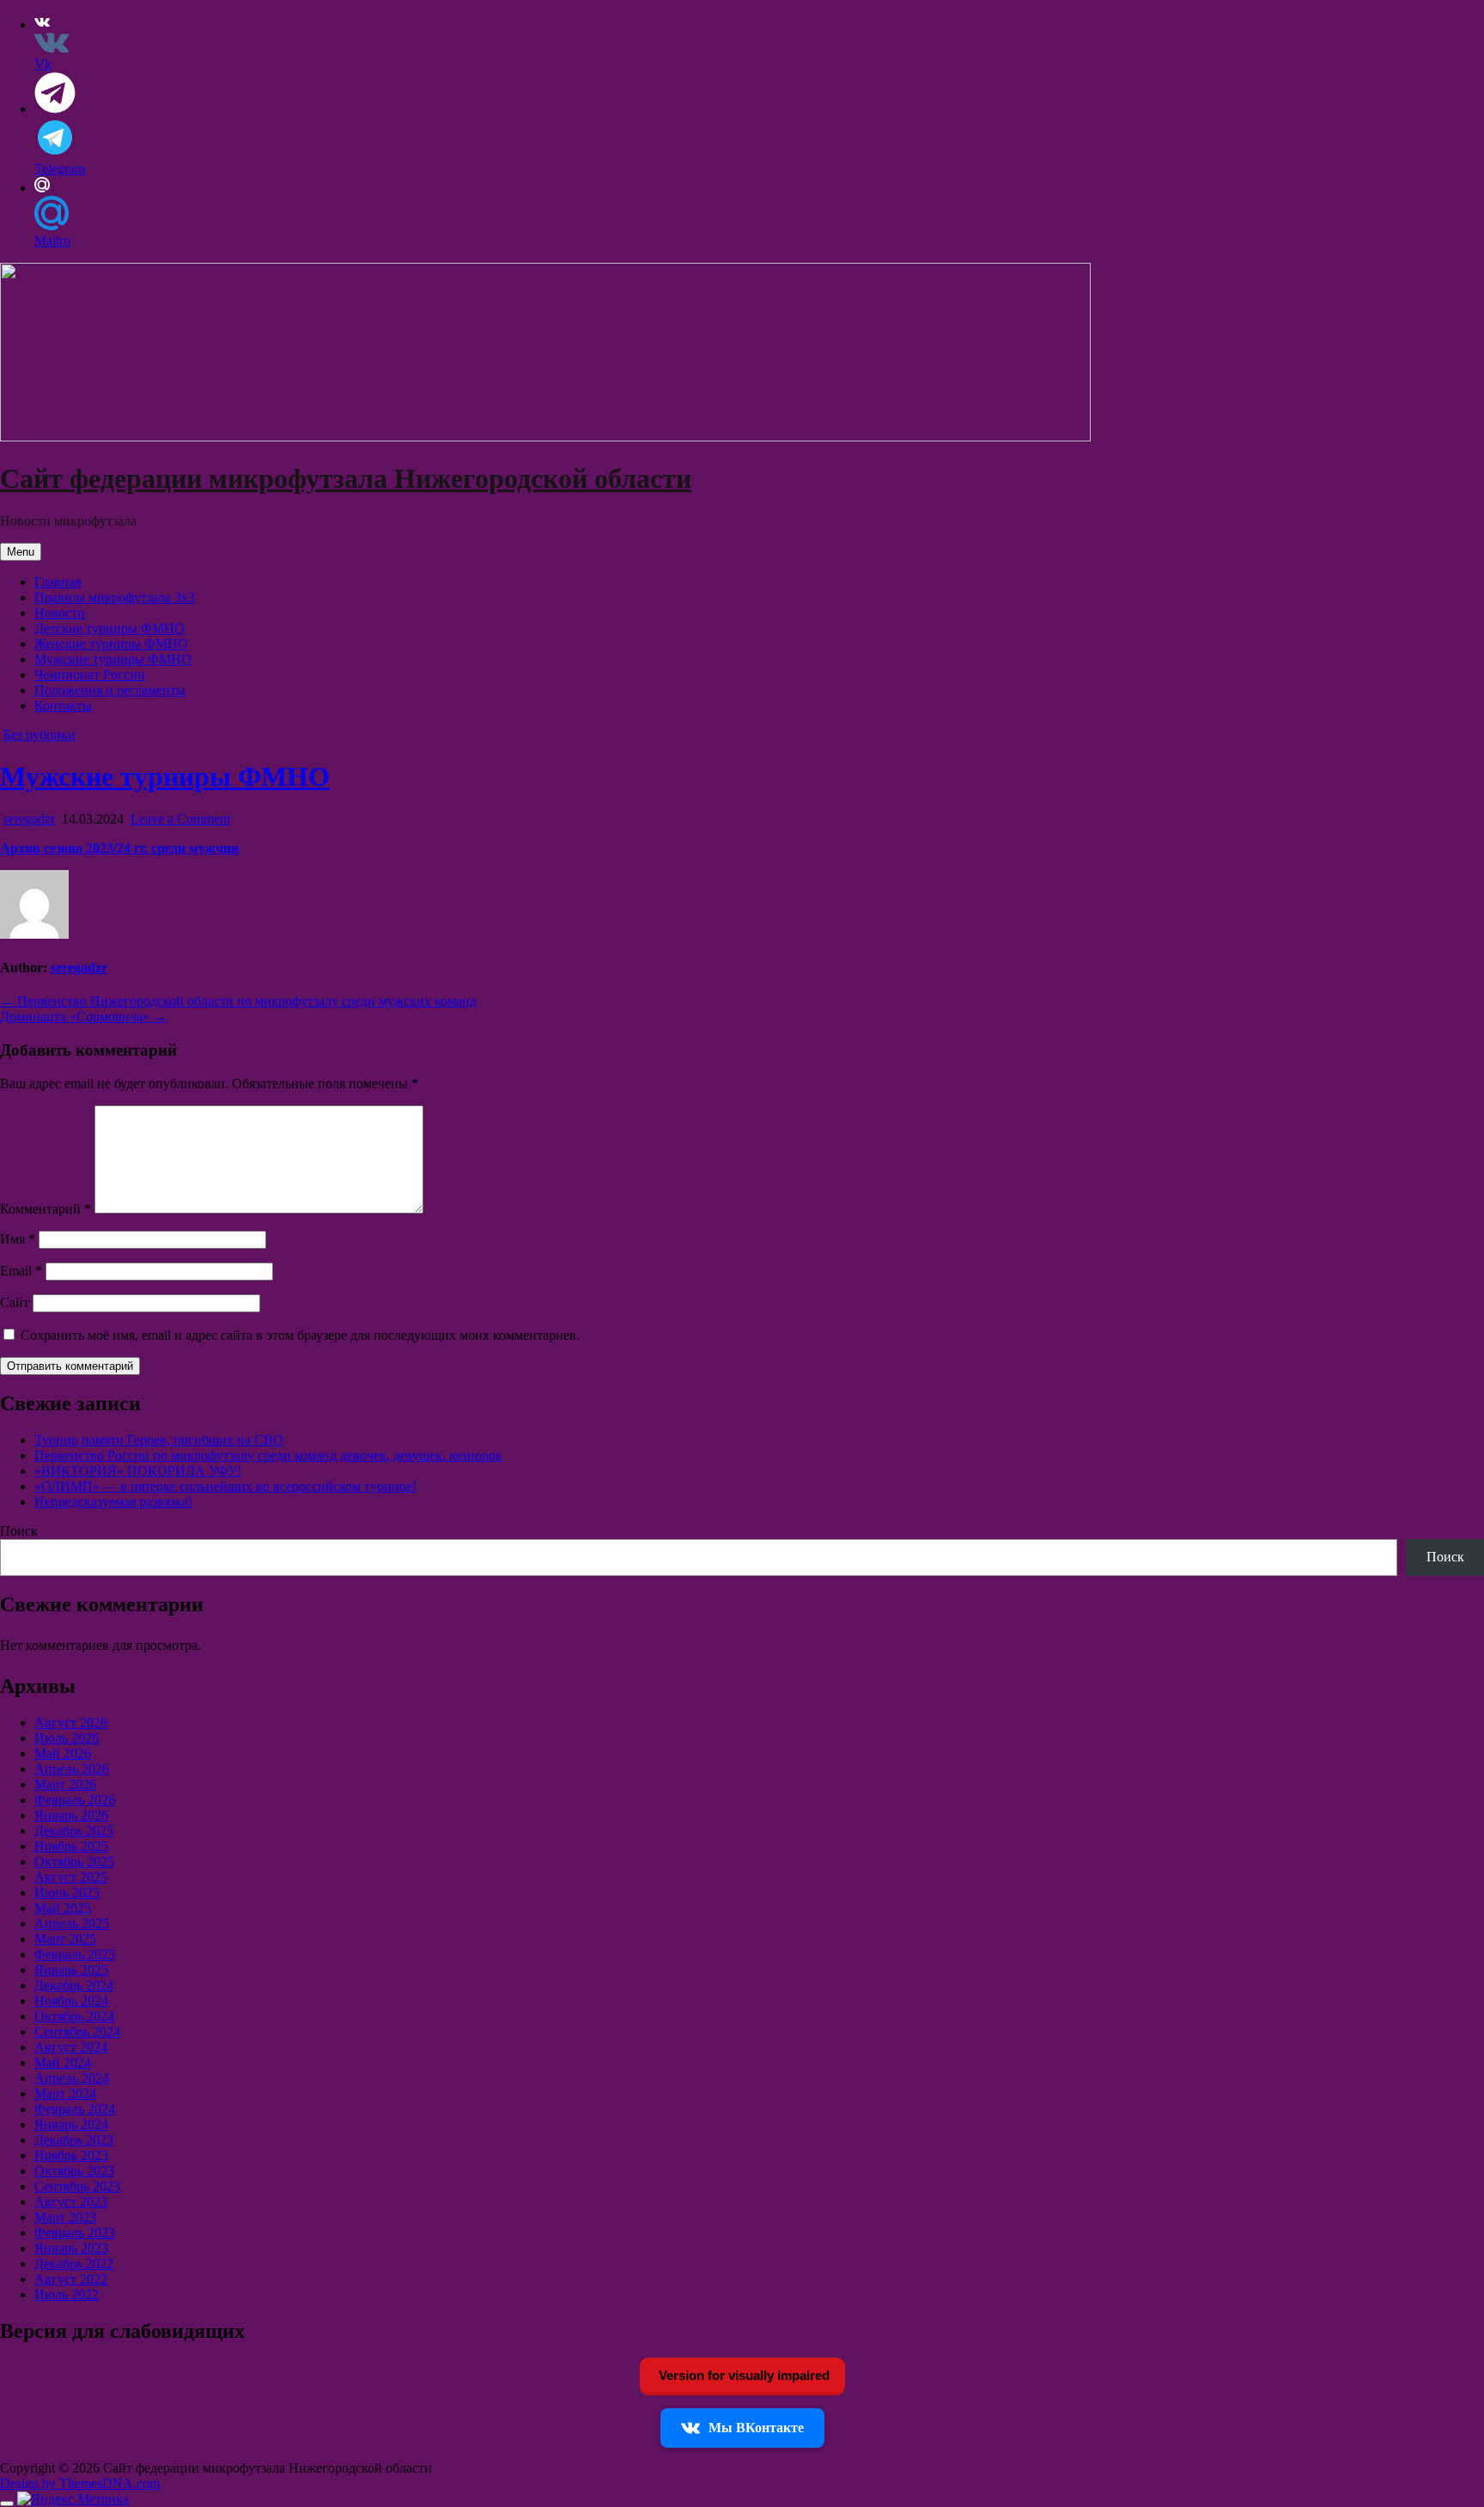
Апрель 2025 (72, 1923)
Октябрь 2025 (74, 1862)
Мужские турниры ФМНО (113, 659)
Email (21, 1271)
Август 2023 (71, 2202)
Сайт (15, 1302)
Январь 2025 (71, 1970)
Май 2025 (63, 1908)
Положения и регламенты (110, 690)
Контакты (63, 706)
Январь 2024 (71, 2124)
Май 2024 (63, 2063)
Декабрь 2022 (74, 2264)
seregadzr (29, 819)
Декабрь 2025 (74, 1831)
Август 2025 (71, 1877)
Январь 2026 (71, 1815)
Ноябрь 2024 (71, 2001)
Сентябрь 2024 (77, 2032)
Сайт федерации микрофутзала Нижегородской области (346, 478)
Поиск (19, 1531)
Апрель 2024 (72, 2078)
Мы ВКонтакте (756, 2428)
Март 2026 (65, 1784)
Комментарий (46, 1209)
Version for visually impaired (742, 2375)
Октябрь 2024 (74, 2016)
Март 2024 (65, 2093)
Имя (18, 1239)
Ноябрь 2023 (71, 2155)
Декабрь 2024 (74, 1985)
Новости (60, 613)
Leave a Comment (180, 819)
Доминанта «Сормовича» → (83, 1016)
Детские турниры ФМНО (109, 628)
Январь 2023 (71, 2248)
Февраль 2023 (75, 2233)
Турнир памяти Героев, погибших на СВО (159, 1440)
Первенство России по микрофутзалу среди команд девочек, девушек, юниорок (268, 1455)
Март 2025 (65, 1939)
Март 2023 (65, 2217)
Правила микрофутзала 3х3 (115, 597)
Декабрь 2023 (74, 2140)
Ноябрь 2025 (71, 1846)
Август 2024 (71, 2047)
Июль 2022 (67, 2294)
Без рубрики (40, 735)
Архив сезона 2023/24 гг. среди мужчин (119, 848)
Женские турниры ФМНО (111, 644)
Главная (58, 582)
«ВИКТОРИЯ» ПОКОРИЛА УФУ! (138, 1471)
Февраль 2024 (75, 2109)
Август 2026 (71, 1722)
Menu (21, 552)
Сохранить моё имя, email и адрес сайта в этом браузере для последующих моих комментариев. (300, 1335)
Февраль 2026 (75, 1800)
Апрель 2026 (72, 1769)
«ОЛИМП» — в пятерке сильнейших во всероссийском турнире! (225, 1486)
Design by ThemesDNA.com (80, 2483)
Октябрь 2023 (74, 2171)
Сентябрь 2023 (77, 2186)
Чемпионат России (90, 675)
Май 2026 (63, 1753)
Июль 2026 (67, 1738)
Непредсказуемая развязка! (113, 1502)
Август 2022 (71, 2279)
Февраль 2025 (75, 1954)
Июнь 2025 (67, 1892)
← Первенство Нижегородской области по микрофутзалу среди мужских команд (238, 1001)
